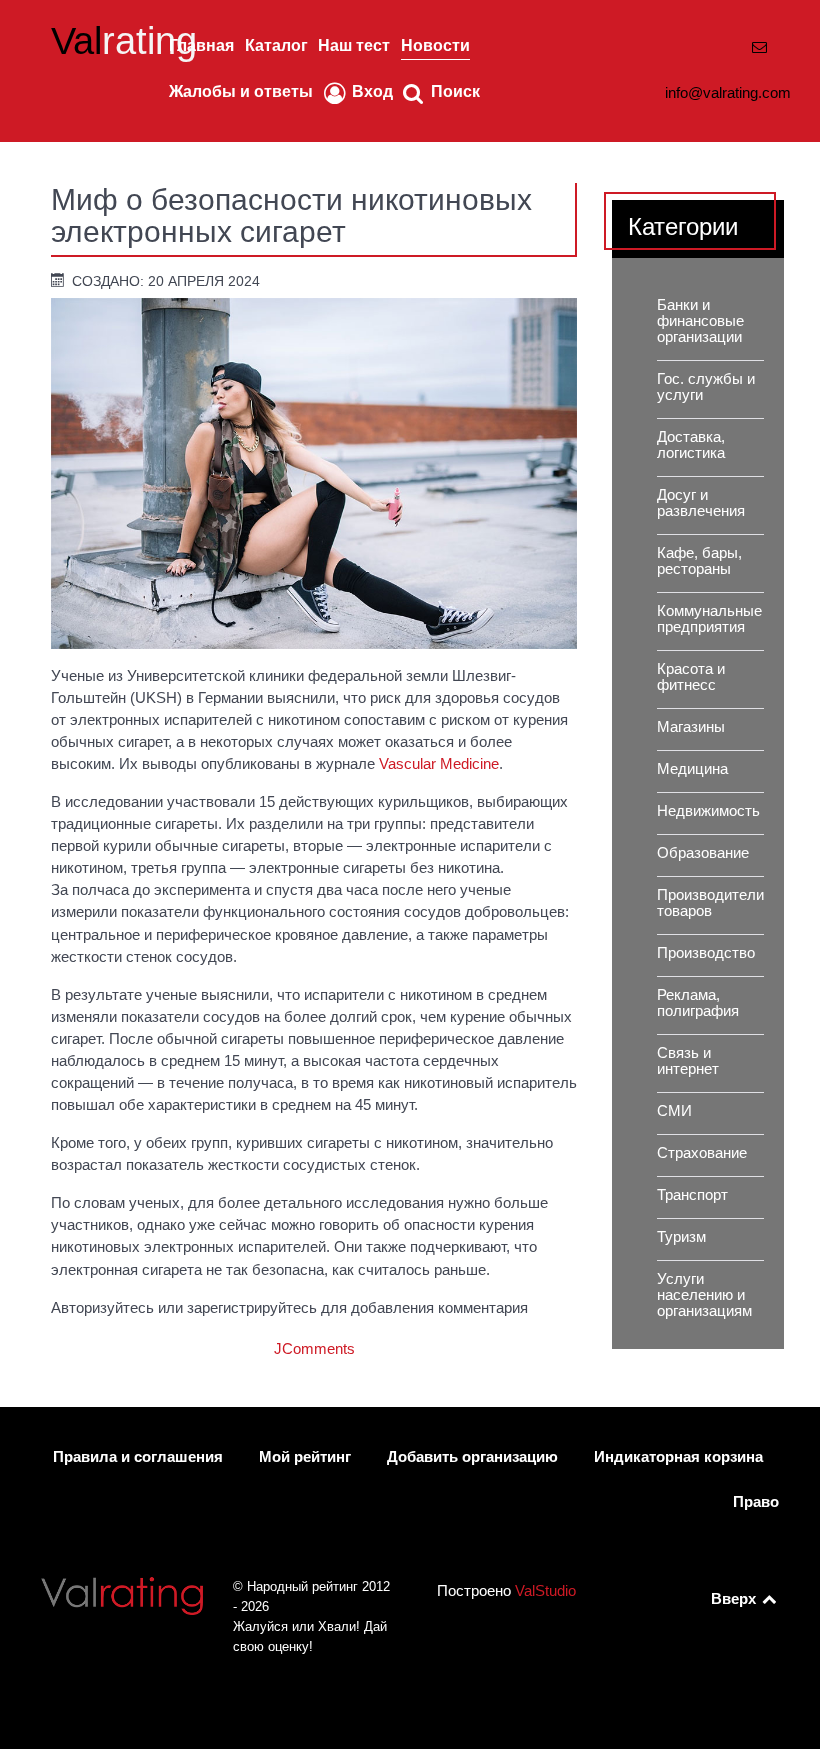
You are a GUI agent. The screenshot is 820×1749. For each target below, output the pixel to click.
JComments (314, 1349)
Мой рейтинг (305, 1457)
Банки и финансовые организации (700, 321)
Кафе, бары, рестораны (699, 561)
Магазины (691, 727)
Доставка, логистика (691, 445)
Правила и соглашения (138, 1457)
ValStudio (545, 1591)
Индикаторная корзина (678, 1457)
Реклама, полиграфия (698, 1003)
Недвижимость (708, 811)
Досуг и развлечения (701, 503)
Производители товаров (710, 903)
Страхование (702, 1153)
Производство (706, 953)
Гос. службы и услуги (706, 387)
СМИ (674, 1111)
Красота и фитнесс (691, 677)
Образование (703, 853)
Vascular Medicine (439, 764)
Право (756, 1502)
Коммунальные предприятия (709, 619)
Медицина (692, 769)
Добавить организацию (472, 1457)
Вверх (735, 1599)
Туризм (681, 1237)
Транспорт (692, 1195)
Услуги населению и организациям (704, 1295)
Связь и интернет (688, 1061)
